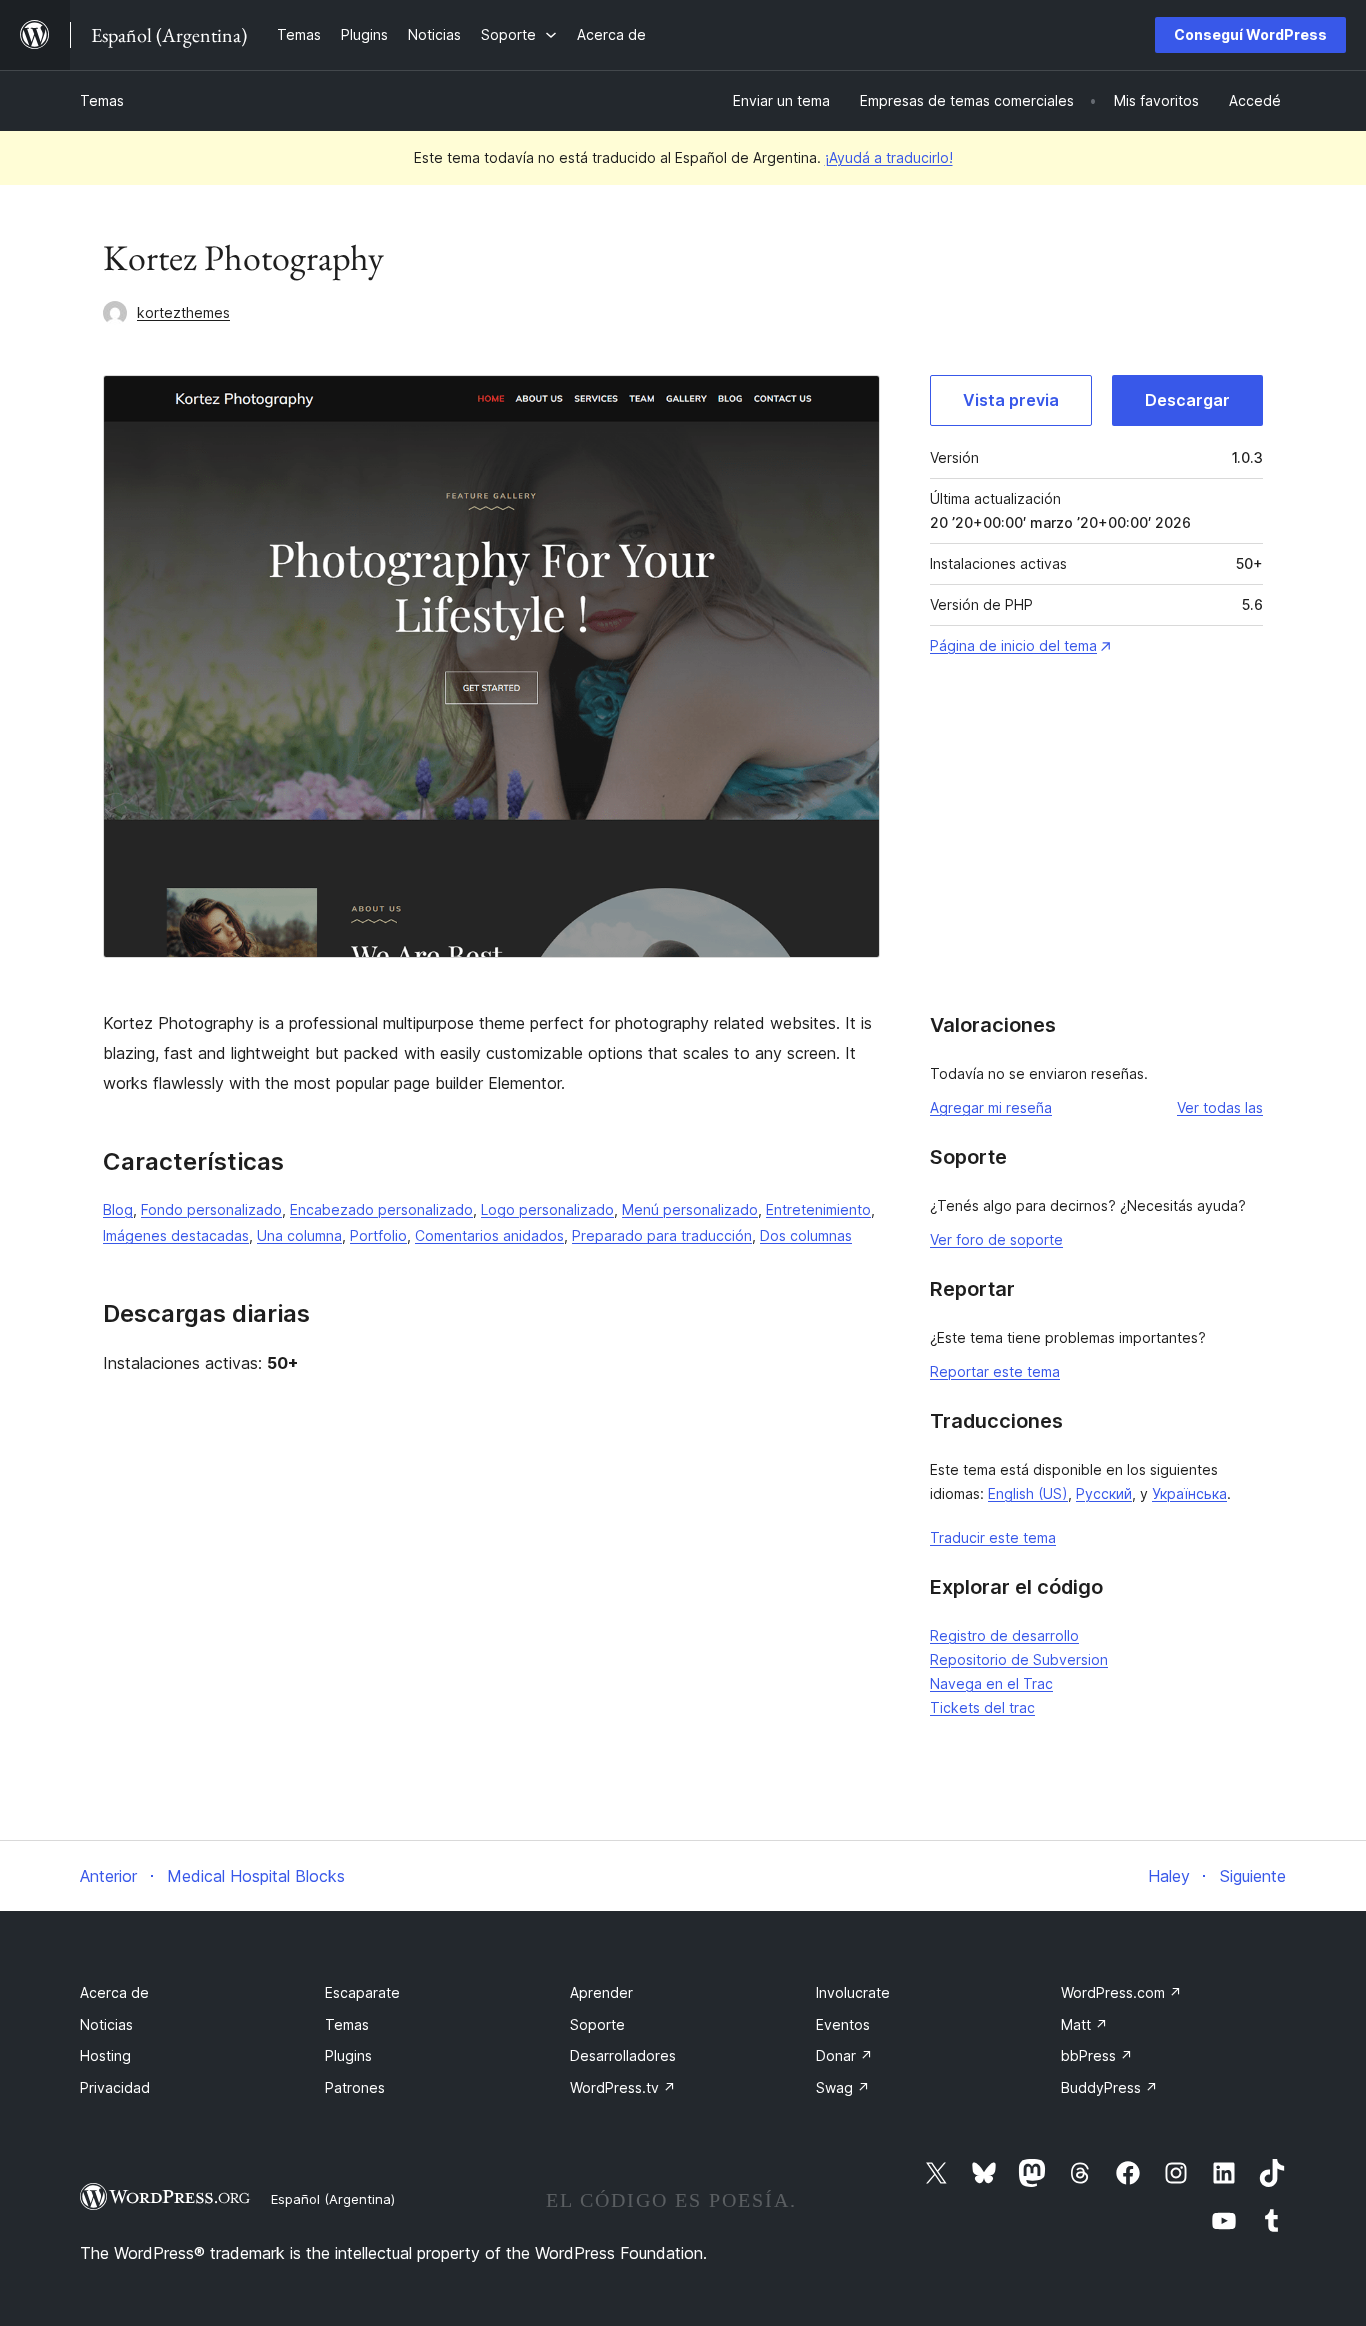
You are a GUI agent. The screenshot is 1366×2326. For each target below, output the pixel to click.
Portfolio (378, 1235)
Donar (844, 2055)
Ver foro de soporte (996, 1239)
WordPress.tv (623, 2087)
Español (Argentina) (333, 2199)
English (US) (1028, 1493)
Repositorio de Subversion (1019, 1659)
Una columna (299, 1235)
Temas (102, 100)
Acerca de (114, 1992)
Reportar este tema (995, 1371)
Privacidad (115, 2087)
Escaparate (362, 1992)
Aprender (601, 1992)
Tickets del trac (982, 1707)
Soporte (597, 2024)
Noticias (106, 2024)
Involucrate (853, 1992)
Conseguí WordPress (1250, 34)
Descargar (1187, 400)
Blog (118, 1209)
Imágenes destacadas (176, 1235)
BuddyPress (1109, 2087)
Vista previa (1011, 400)
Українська (1189, 1493)
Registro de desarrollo (1004, 1635)
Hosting (105, 2055)
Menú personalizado (690, 1209)
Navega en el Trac (991, 1683)
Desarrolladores (623, 2055)
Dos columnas (806, 1235)
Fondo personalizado (211, 1209)
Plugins (348, 2055)
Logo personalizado (547, 1209)
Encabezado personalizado (381, 1209)
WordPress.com (1121, 1992)
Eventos (843, 2024)
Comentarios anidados (489, 1235)
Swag (843, 2087)
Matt (1084, 2024)
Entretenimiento (818, 1209)
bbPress (1097, 2055)
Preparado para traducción (662, 1235)
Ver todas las (1220, 1107)
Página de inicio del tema (1013, 645)
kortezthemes (183, 312)
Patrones (355, 2087)
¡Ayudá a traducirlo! (889, 157)
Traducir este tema (993, 1537)
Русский (1104, 1493)
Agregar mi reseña (991, 1107)
